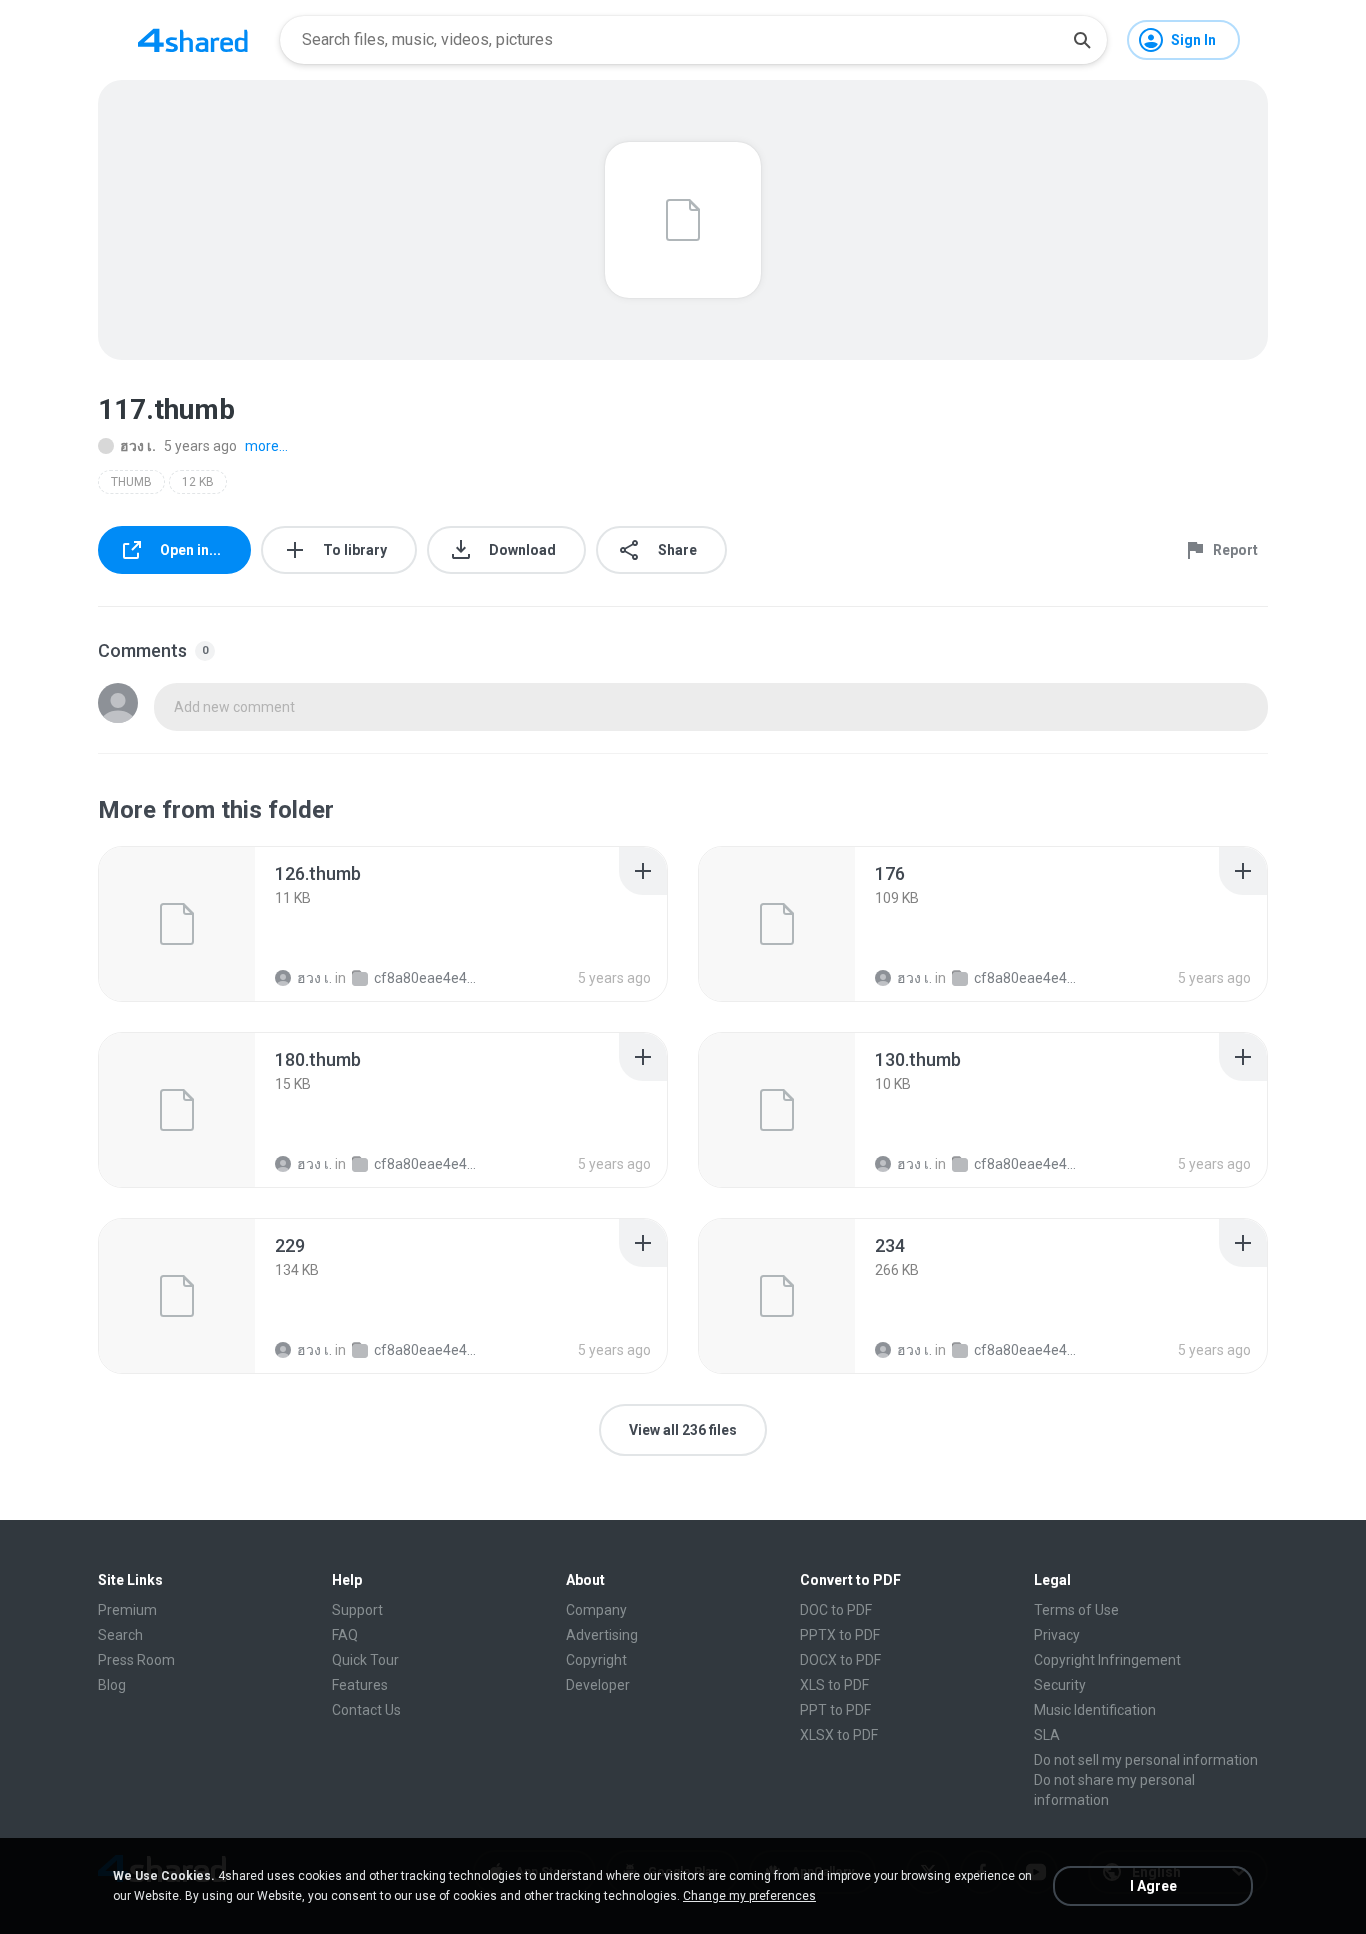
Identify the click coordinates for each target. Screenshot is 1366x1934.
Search (120, 1635)
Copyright (596, 1660)
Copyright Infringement (1107, 1660)
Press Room (136, 1660)
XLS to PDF (834, 1685)
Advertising (602, 1635)
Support (357, 1610)
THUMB (131, 482)
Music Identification (1095, 1710)
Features (360, 1685)
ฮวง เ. (138, 446)
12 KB (198, 482)
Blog (112, 1685)
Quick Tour (365, 1660)
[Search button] (1082, 40)
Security (1060, 1685)
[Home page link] (193, 40)
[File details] (177, 924)
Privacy (1057, 1635)
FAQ (345, 1635)
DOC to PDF (836, 1610)
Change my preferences (749, 1896)
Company (596, 1610)
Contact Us (366, 1710)
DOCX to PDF (840, 1660)
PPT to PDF (835, 1710)
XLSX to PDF (839, 1735)
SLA (1047, 1735)
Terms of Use (1076, 1610)
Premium (127, 1610)
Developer (598, 1685)
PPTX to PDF (840, 1635)
